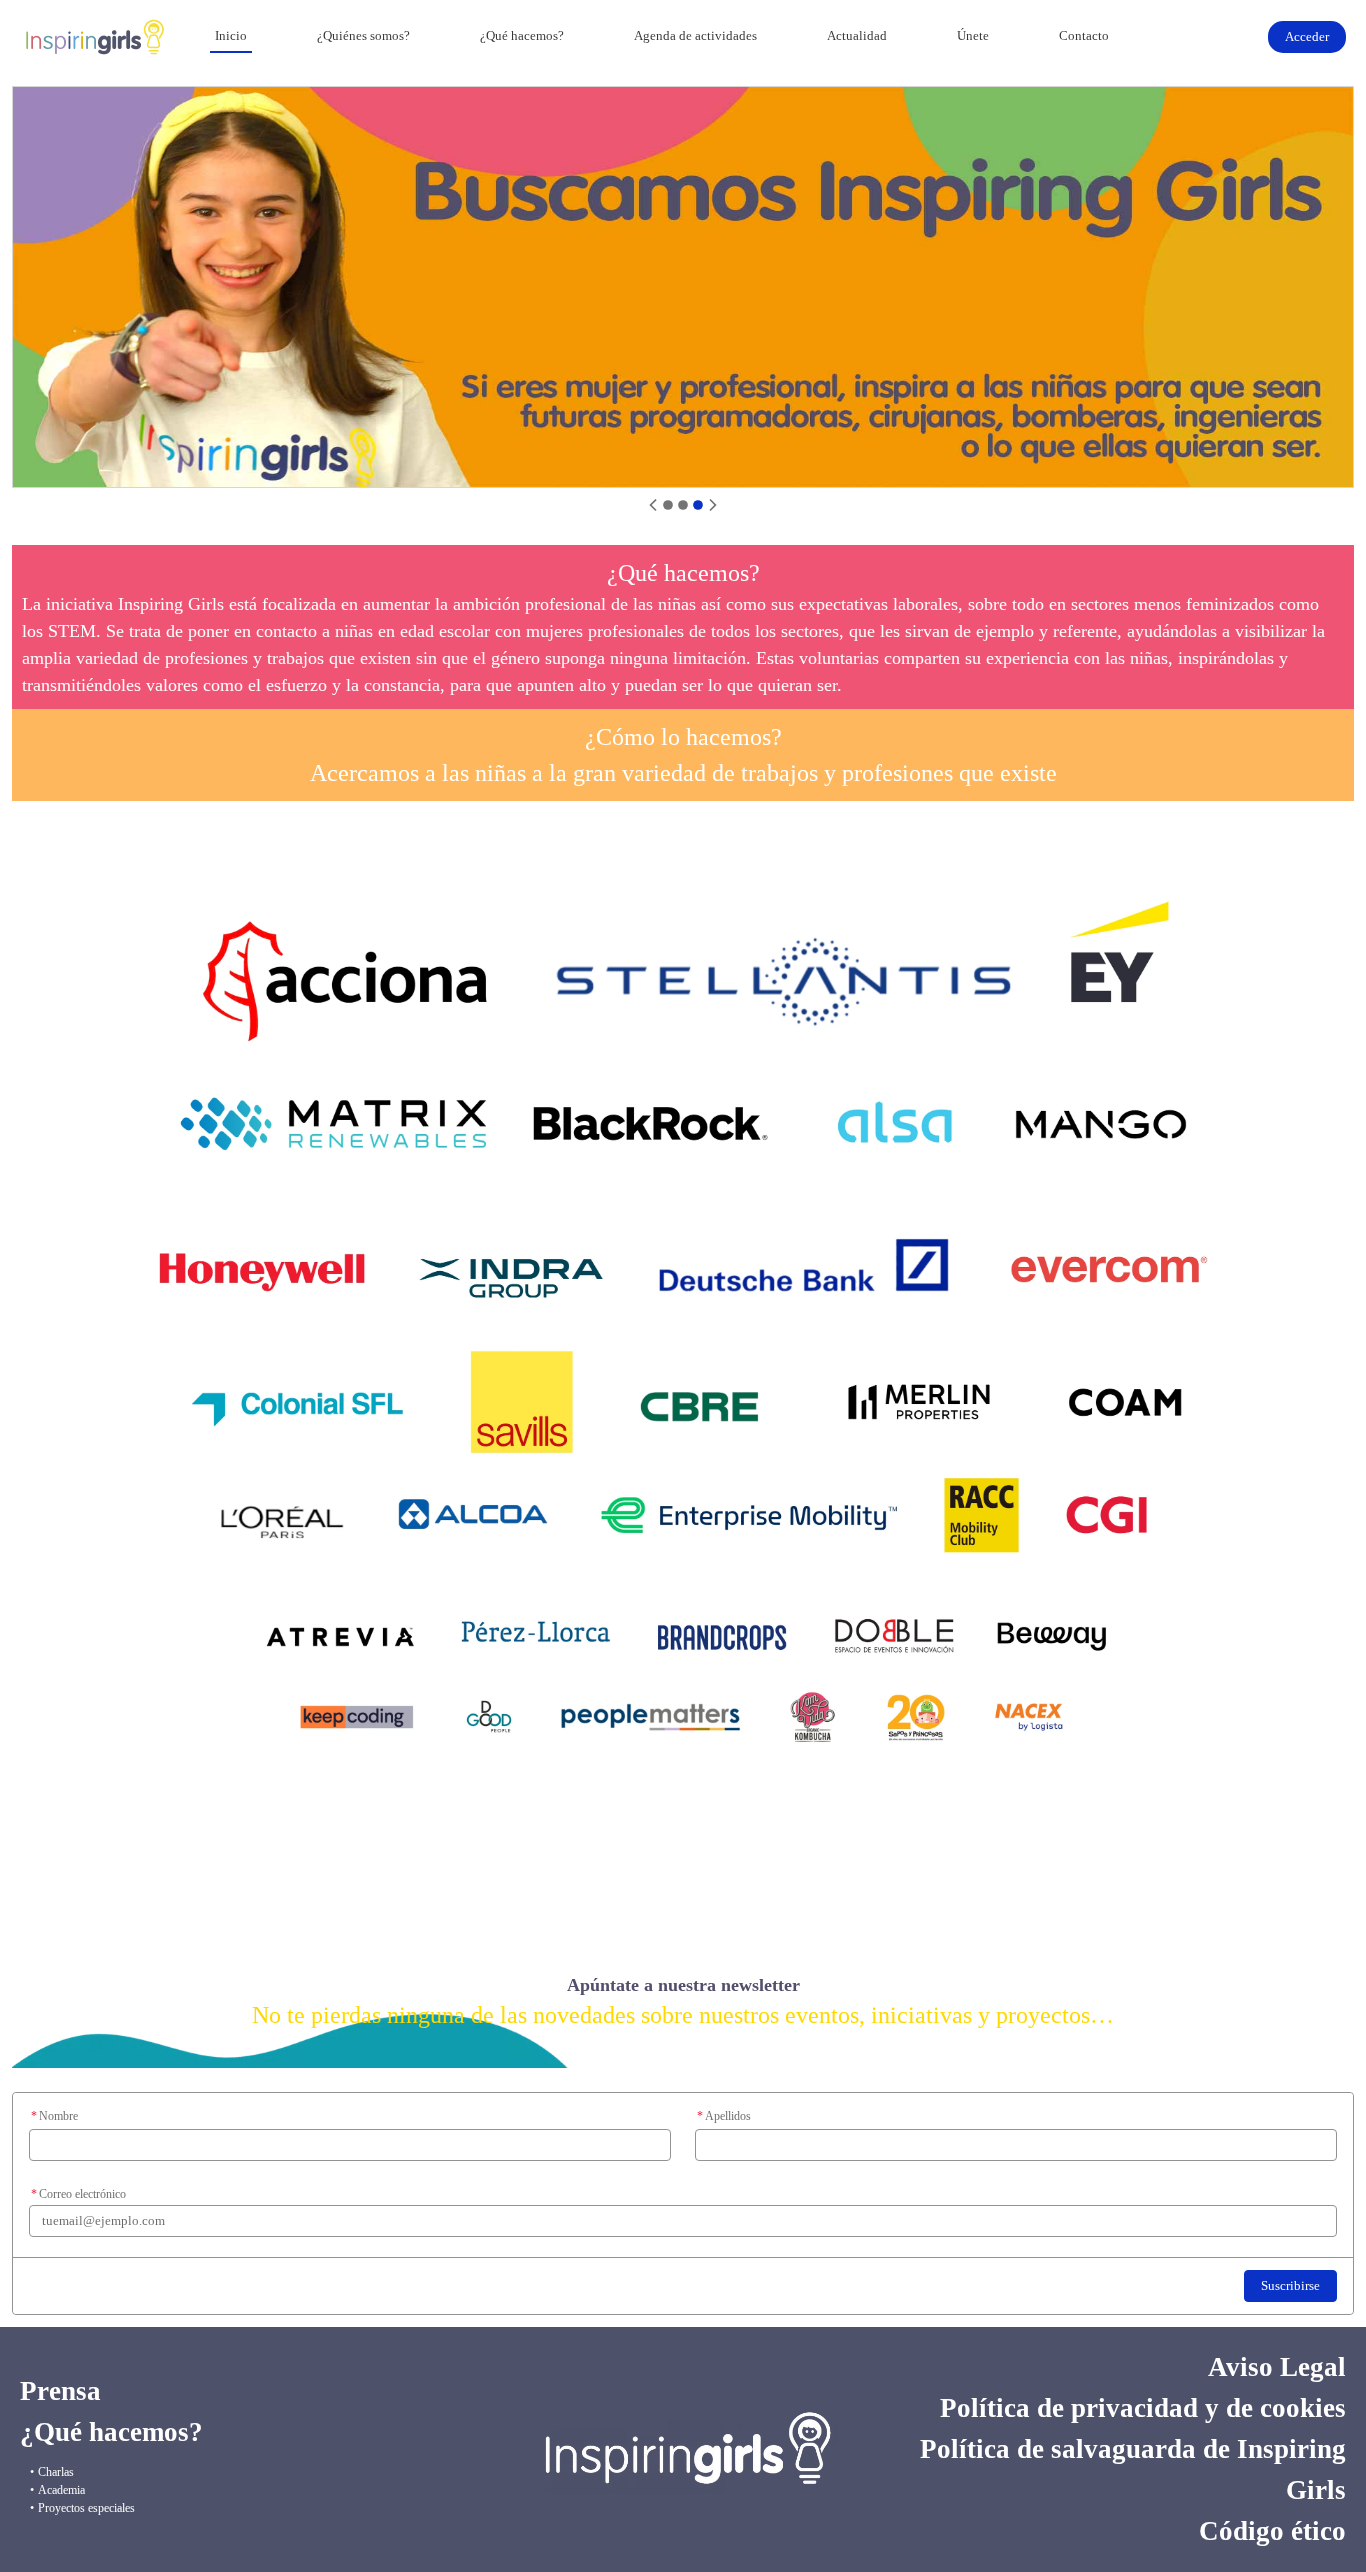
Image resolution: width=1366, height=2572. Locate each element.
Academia (61, 2490)
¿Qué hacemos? (522, 35)
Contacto (1084, 35)
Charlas (56, 2472)
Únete (973, 35)
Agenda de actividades (695, 35)
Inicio (231, 35)
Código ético (1272, 2531)
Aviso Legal (1277, 2367)
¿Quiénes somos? (363, 35)
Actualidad (857, 35)
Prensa (60, 2391)
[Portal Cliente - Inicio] (95, 37)
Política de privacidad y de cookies (1143, 2408)
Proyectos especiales (86, 2508)
